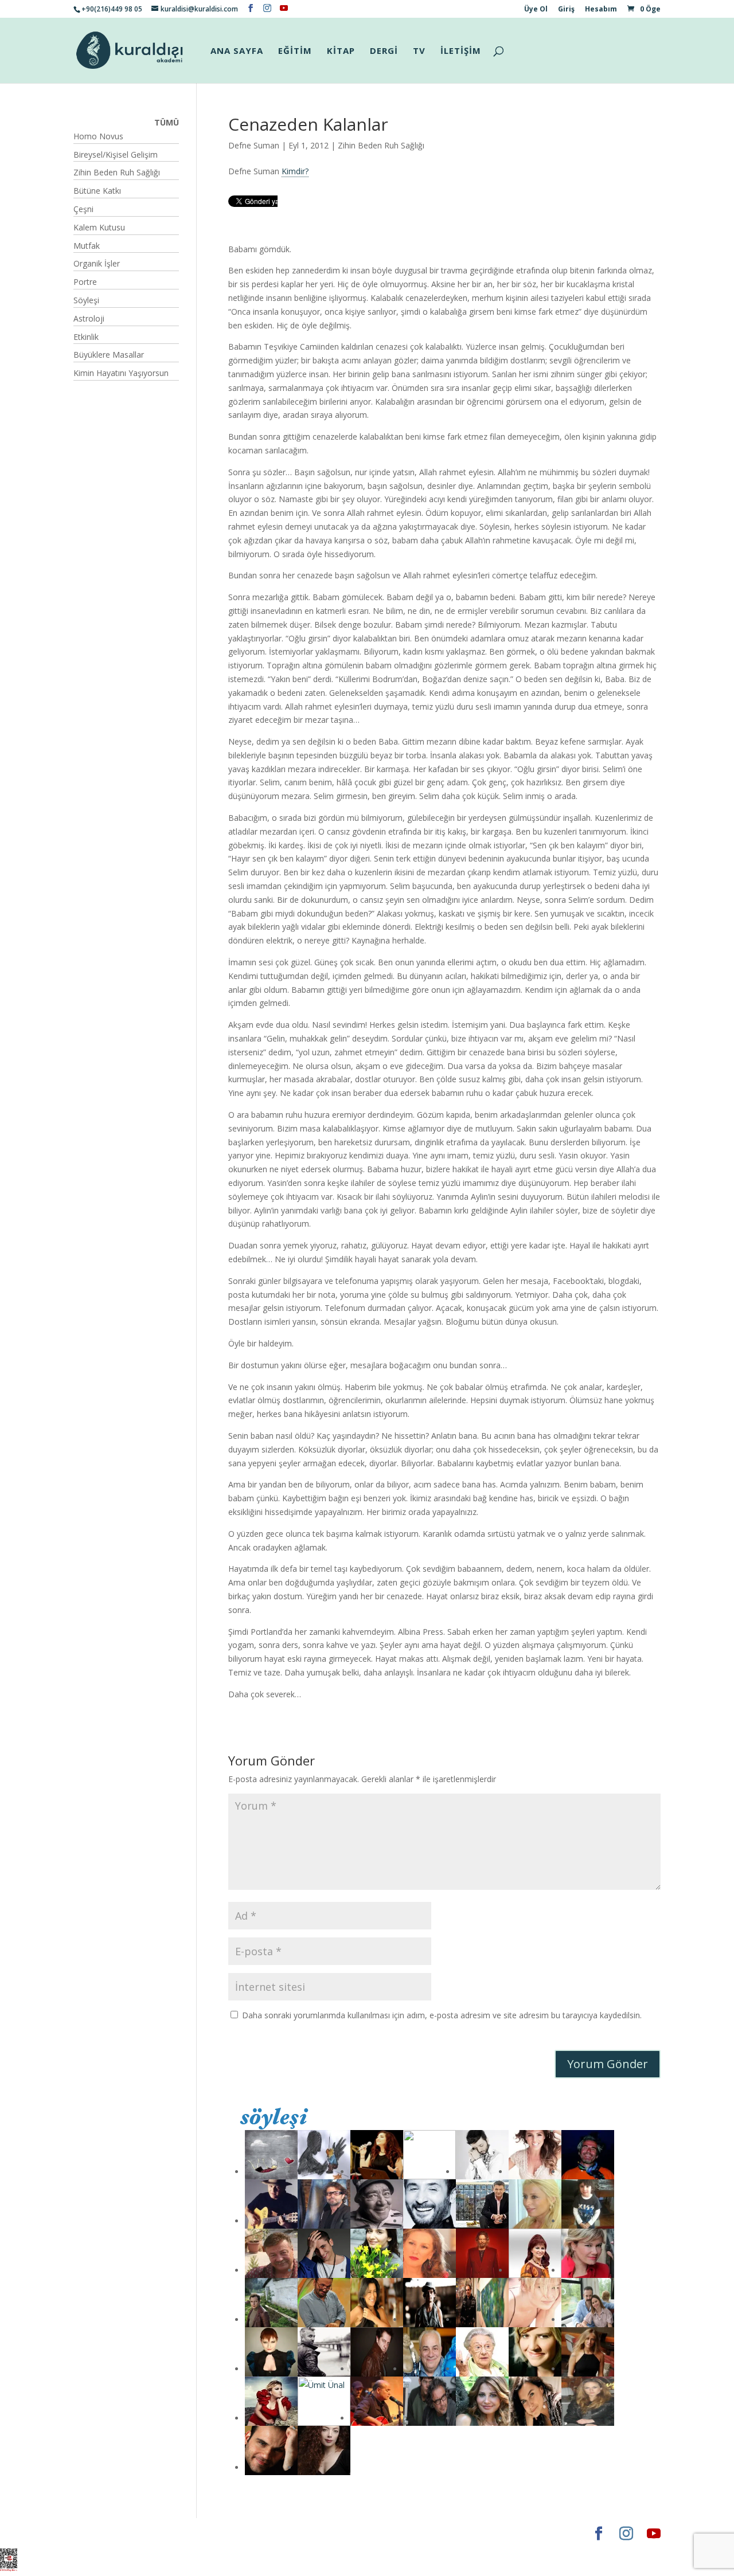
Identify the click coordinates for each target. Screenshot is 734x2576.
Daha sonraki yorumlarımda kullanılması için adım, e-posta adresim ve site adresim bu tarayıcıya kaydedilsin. (442, 2015)
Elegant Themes (108, 2533)
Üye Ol (536, 10)
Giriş (566, 10)
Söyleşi (86, 300)
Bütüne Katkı (97, 191)
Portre (85, 282)
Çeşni (83, 209)
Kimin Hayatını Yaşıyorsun (121, 373)
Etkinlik (86, 337)
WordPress (253, 2533)
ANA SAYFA (237, 51)
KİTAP (341, 51)
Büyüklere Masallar (109, 355)
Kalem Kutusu (99, 227)
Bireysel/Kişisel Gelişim (116, 154)
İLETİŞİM (461, 51)
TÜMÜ (167, 122)
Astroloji (89, 318)
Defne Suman (254, 145)
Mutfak (87, 246)
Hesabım (601, 10)
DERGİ (384, 51)
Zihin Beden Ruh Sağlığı (381, 145)
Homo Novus (98, 136)
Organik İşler (97, 263)
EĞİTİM (295, 51)
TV (419, 51)
